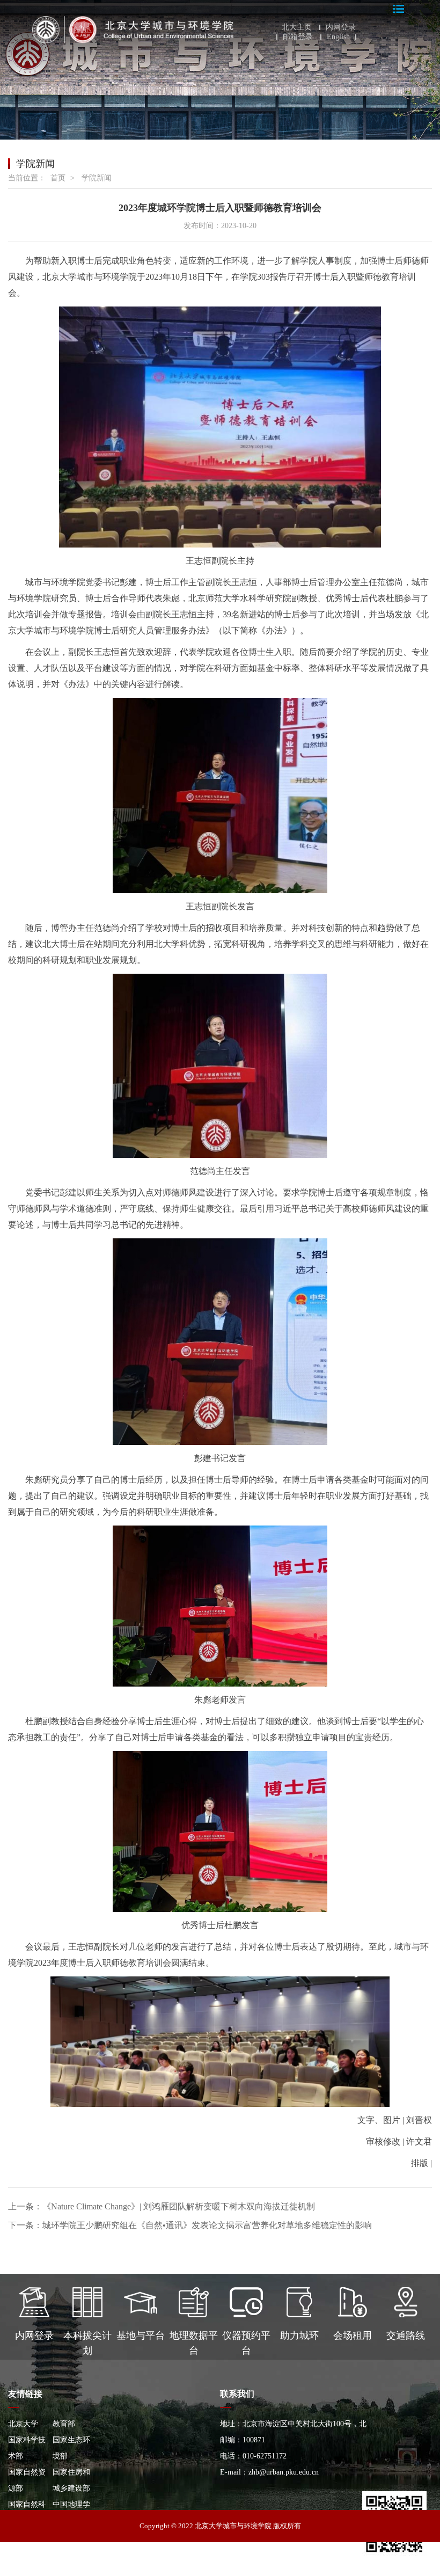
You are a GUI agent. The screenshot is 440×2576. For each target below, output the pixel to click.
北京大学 (23, 2424)
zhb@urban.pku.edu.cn (284, 2472)
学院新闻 (97, 178)
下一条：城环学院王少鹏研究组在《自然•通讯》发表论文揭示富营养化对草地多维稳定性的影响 (190, 2225)
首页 (58, 178)
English (338, 37)
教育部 (64, 2424)
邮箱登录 (298, 37)
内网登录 (341, 27)
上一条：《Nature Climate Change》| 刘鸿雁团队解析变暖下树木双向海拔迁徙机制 (162, 2206)
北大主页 (297, 27)
